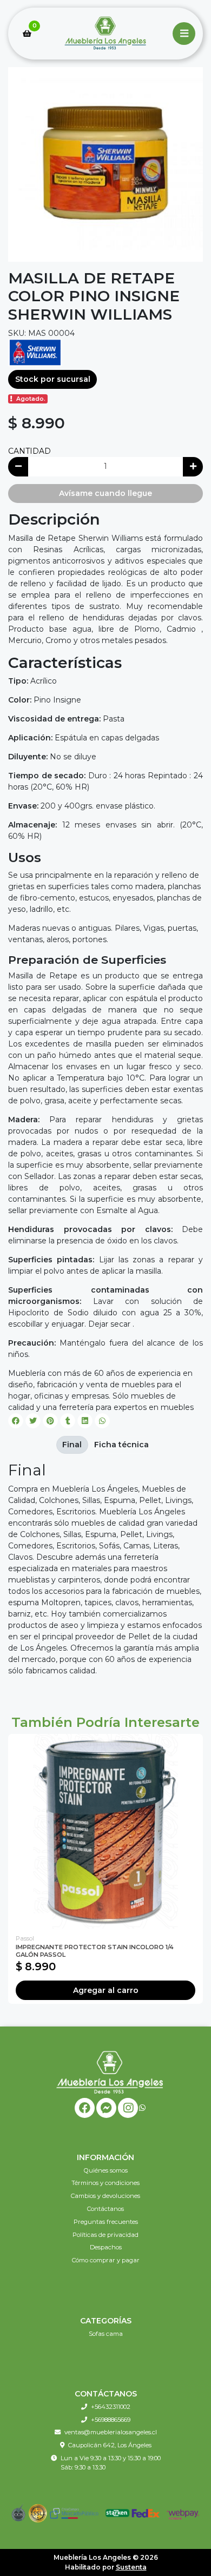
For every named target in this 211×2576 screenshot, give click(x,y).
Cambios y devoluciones (105, 2196)
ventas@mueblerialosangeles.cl (111, 2432)
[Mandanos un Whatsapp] (142, 2108)
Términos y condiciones (105, 2183)
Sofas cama (106, 2334)
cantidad (29, 451)
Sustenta (131, 2567)
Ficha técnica (121, 1445)
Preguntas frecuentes (106, 2222)
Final (72, 1445)
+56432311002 (111, 2407)
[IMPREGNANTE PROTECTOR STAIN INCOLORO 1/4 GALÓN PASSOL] (105, 1831)
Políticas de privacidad (105, 2235)
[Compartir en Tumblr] (68, 1421)
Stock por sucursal (53, 379)
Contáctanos (105, 2209)
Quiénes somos (106, 2170)
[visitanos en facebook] (85, 2108)
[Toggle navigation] (184, 34)
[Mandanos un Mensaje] (106, 2108)
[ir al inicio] (110, 2072)
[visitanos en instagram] (128, 2108)
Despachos (106, 2247)
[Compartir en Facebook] (16, 1421)
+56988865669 (111, 2420)
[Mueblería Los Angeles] (105, 34)
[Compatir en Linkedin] (85, 1421)
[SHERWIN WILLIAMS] (35, 352)
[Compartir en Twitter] (33, 1421)
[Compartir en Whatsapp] (102, 1421)
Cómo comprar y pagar (106, 2260)
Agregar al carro (106, 1990)
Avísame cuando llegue (105, 493)
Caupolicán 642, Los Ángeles (110, 2445)
